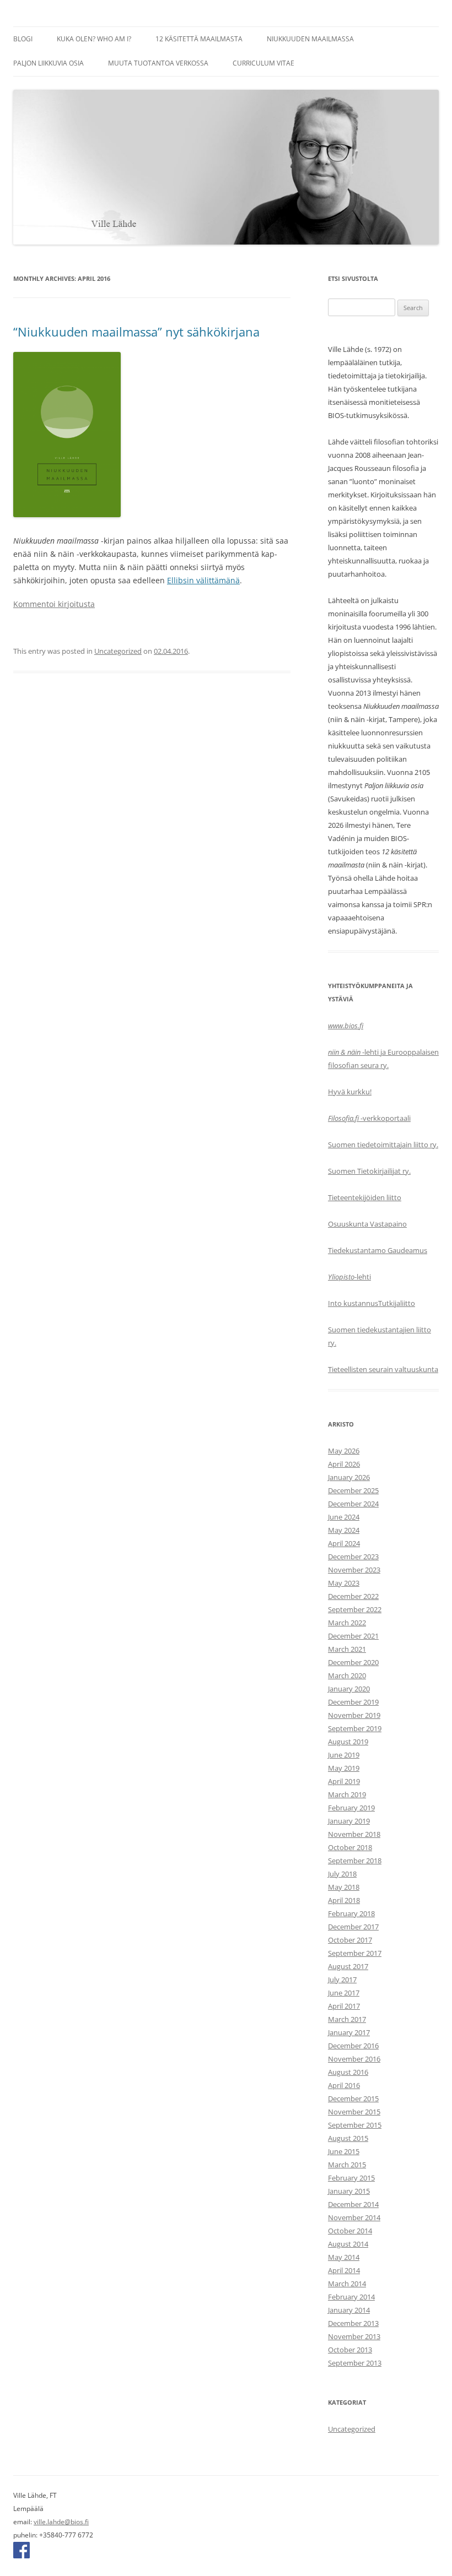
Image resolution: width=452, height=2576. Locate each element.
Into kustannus (353, 1303)
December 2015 (353, 2098)
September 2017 (355, 1953)
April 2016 (344, 2085)
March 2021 (347, 1649)
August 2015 (348, 2138)
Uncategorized (118, 651)
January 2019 (349, 1821)
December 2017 (353, 1927)
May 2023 (344, 1583)
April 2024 (344, 1543)
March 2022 (347, 1623)
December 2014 (353, 2204)
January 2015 (349, 2191)
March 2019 (347, 1794)
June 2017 (344, 1993)
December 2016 (353, 2046)
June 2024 (344, 1517)
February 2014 (351, 2297)
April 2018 (344, 1900)
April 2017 (344, 2006)
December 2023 (353, 1557)
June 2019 (344, 1755)
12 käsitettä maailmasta (199, 39)
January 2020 (349, 1689)
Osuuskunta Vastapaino (367, 1224)
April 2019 (344, 1781)
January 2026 (349, 1477)
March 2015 (347, 2165)
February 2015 (351, 2178)
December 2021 (353, 1636)
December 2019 (353, 1702)
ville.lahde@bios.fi (61, 2522)
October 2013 (350, 2350)
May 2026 (344, 1451)
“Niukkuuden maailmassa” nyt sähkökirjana (136, 332)
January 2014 (349, 2310)
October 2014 (350, 2231)
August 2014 (348, 2244)
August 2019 (348, 1742)
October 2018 (350, 1847)
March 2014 (347, 2284)
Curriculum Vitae (263, 63)
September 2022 (355, 1609)
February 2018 (351, 1913)
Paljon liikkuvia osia (49, 63)
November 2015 (354, 2112)
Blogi (23, 39)
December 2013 (353, 2323)
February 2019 (351, 1808)
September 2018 (355, 1861)
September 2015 (355, 2125)
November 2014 (354, 2217)
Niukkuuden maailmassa (310, 39)
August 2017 (348, 1966)
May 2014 (344, 2257)
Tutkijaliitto (397, 1303)
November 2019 (354, 1715)
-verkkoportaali (369, 1118)
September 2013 (355, 2363)
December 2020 (353, 1662)
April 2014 (344, 2270)
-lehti (349, 1277)
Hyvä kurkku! (350, 1092)
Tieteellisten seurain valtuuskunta (383, 1369)
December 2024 (353, 1504)
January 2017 (349, 2032)
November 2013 (354, 2336)
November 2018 (354, 1834)
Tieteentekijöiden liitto (365, 1197)
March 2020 (347, 1675)
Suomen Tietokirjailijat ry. (369, 1171)
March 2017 (347, 2019)
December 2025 (353, 1490)
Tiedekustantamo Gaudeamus (378, 1250)
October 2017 (350, 1940)
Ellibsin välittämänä (203, 580)
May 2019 (344, 1768)
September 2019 (355, 1728)
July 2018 (342, 1874)
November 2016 (354, 2059)
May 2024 (344, 1530)
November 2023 (354, 1570)
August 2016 (348, 2072)
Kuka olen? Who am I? (94, 39)
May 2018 (344, 1887)
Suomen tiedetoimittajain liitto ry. (383, 1145)
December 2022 (353, 1596)
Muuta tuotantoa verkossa (158, 63)
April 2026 (344, 1464)
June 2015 (344, 2151)
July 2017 (342, 1980)
